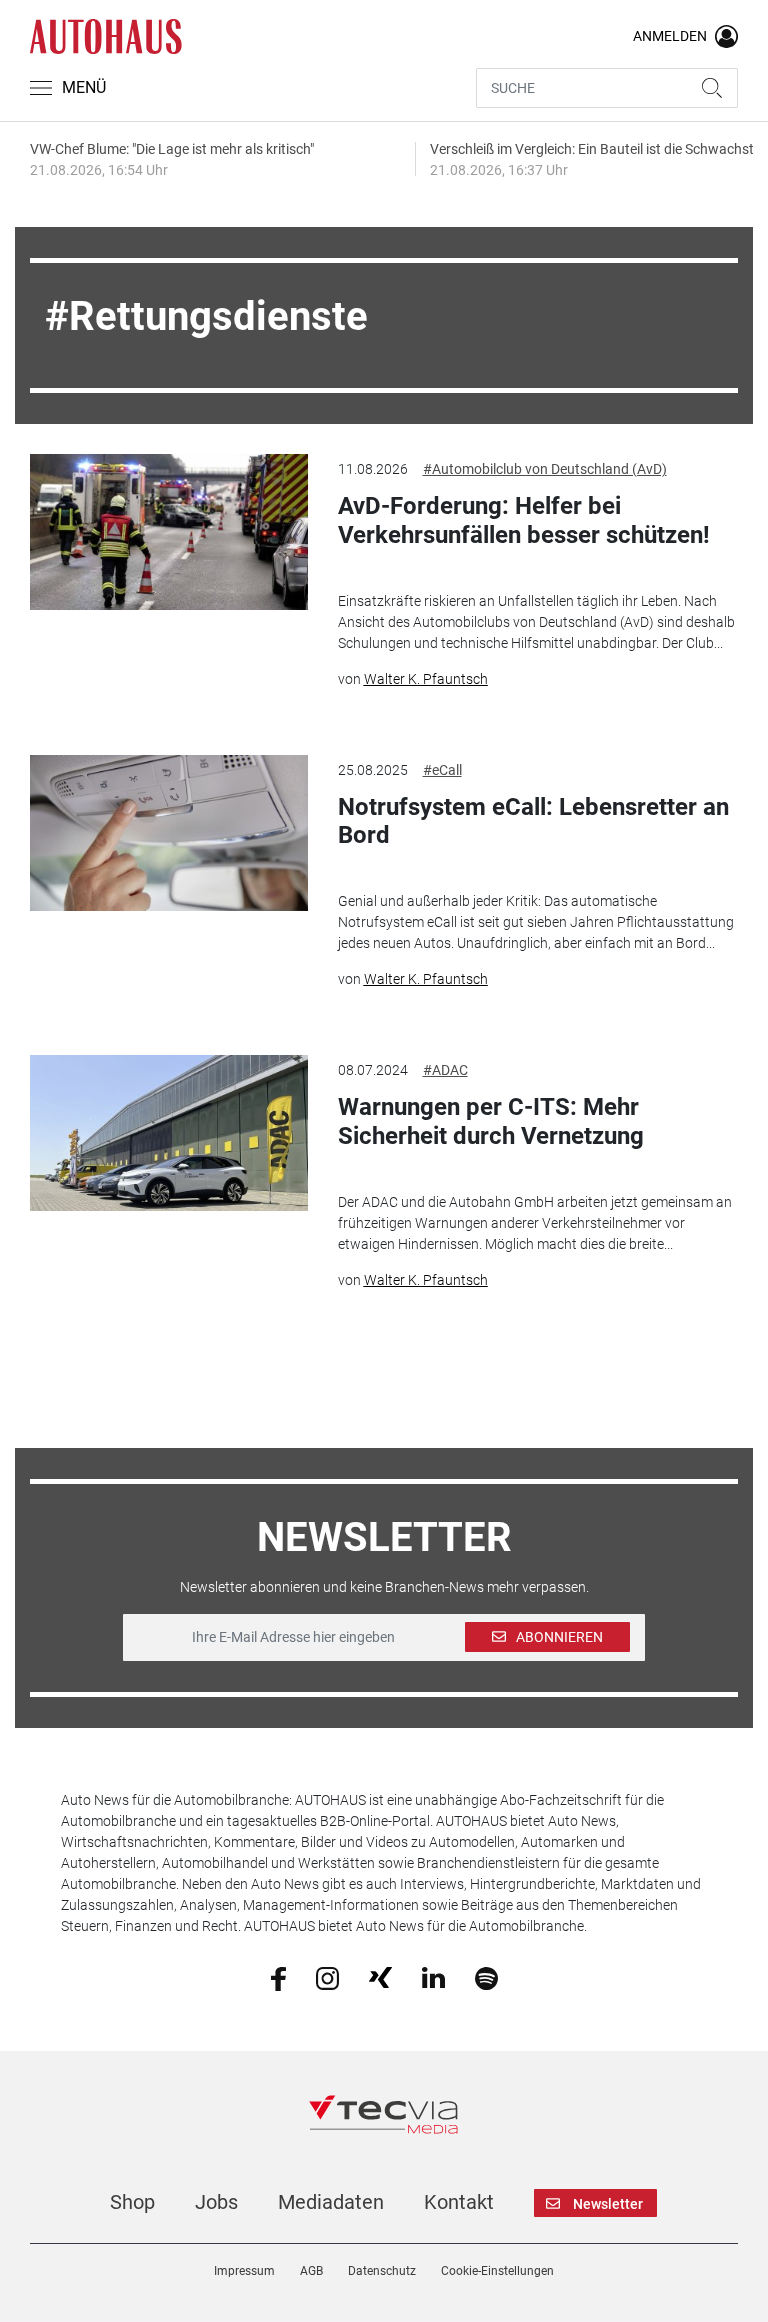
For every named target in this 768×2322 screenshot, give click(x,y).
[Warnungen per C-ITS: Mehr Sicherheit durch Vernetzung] (168, 1133)
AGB (311, 2271)
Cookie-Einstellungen (497, 2271)
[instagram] (327, 1977)
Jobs (216, 2202)
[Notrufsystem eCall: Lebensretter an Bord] (168, 833)
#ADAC (445, 1070)
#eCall (442, 770)
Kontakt (459, 2202)
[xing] (380, 1977)
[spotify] (486, 1977)
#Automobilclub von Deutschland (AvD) (545, 469)
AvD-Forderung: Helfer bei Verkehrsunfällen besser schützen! (524, 520)
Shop (132, 2202)
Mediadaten (331, 2202)
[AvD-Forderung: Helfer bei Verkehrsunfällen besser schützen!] (168, 532)
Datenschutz (382, 2271)
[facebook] (278, 1977)
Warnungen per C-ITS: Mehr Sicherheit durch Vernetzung (491, 1121)
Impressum (244, 2271)
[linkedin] (433, 1977)
